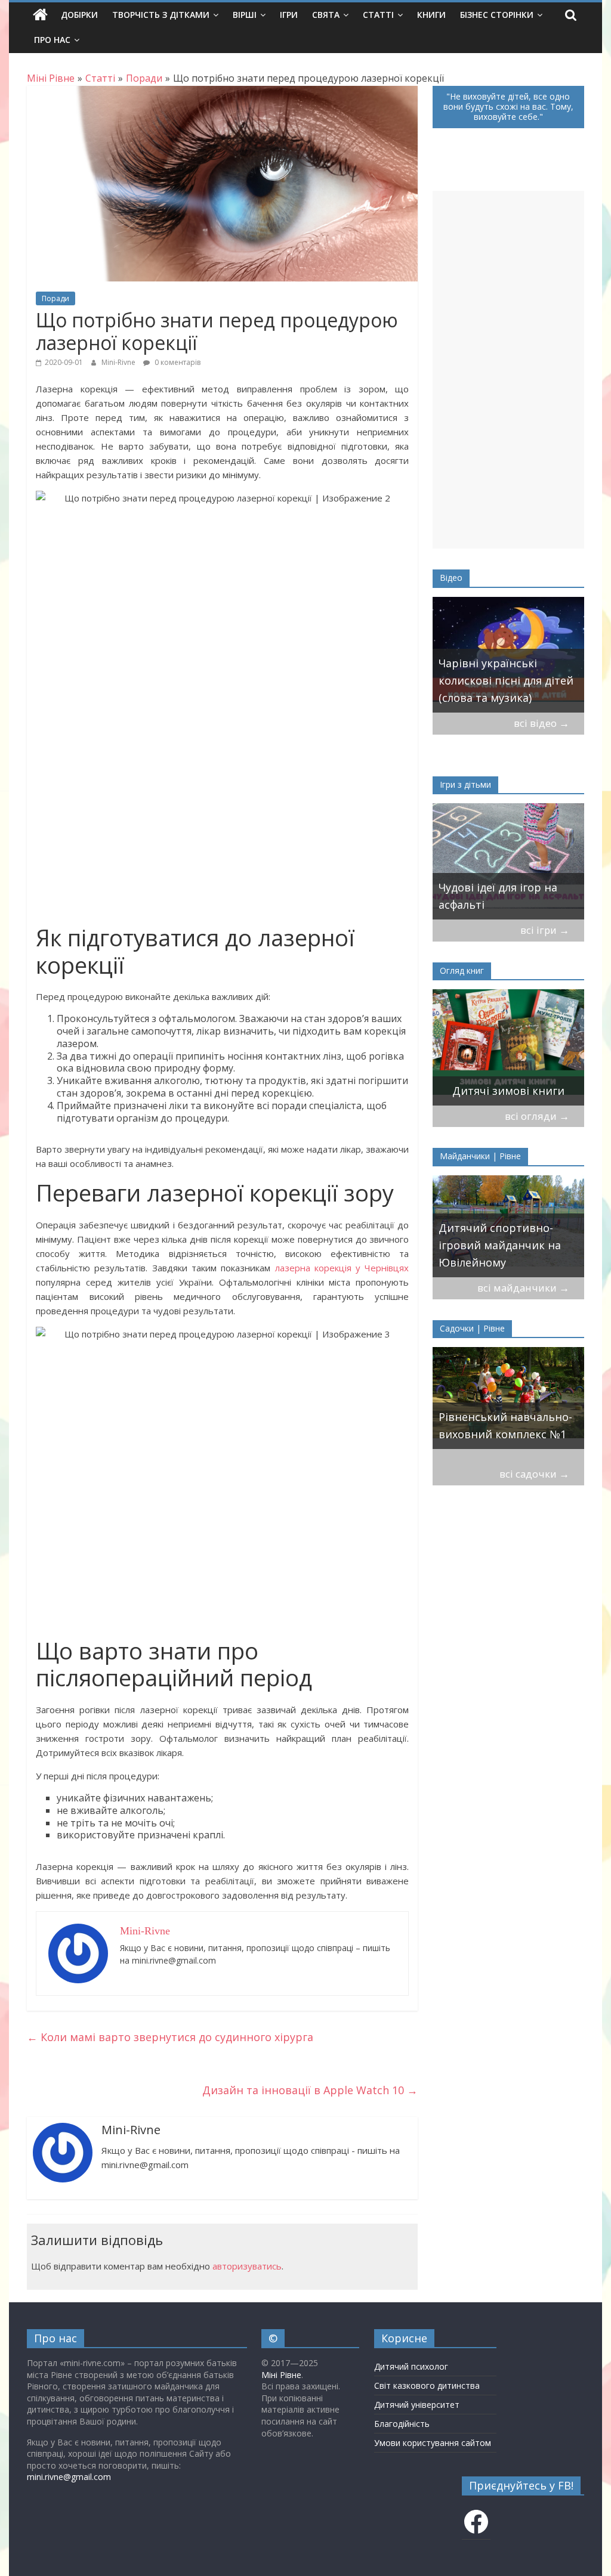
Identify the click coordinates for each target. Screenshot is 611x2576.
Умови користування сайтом (433, 2443)
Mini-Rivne (119, 362)
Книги (431, 15)
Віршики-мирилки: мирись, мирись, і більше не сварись (508, 887)
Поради (55, 298)
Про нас (52, 40)
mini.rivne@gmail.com (69, 2477)
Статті (378, 15)
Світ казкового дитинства (427, 2385)
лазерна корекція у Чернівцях (342, 1268)
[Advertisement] (508, 370)
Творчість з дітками (161, 15)
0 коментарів (177, 362)
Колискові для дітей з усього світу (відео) (496, 689)
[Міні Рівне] (40, 15)
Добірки (79, 15)
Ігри (289, 15)
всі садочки (534, 1474)
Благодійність (402, 2424)
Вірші (245, 15)
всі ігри (545, 930)
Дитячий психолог (411, 2366)
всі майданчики (523, 1288)
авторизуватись (247, 2266)
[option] (508, 655)
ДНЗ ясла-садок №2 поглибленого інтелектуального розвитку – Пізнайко (494, 1408)
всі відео (541, 723)
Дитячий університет (417, 2405)
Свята (326, 15)
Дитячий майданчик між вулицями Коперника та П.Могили (506, 1245)
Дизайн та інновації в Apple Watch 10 (310, 2090)
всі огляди (537, 1116)
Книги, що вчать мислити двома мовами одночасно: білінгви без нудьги (504, 1064)
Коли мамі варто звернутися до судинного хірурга (170, 2037)
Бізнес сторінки (497, 15)
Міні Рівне (281, 2375)
